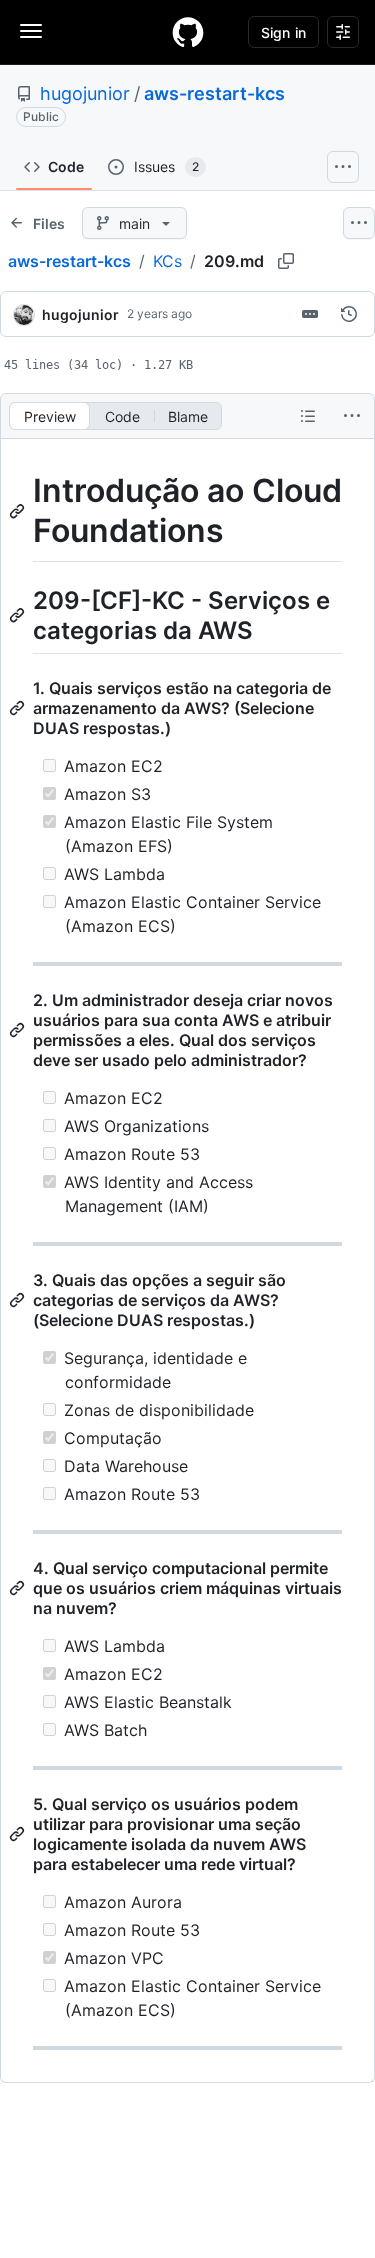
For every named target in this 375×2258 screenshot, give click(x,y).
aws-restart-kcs (214, 93)
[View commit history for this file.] (349, 314)
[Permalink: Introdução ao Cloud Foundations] (19, 511)
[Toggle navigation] (31, 31)
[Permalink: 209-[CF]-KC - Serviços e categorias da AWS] (19, 615)
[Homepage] (188, 32)
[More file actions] (352, 416)
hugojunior (85, 93)
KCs (167, 261)
